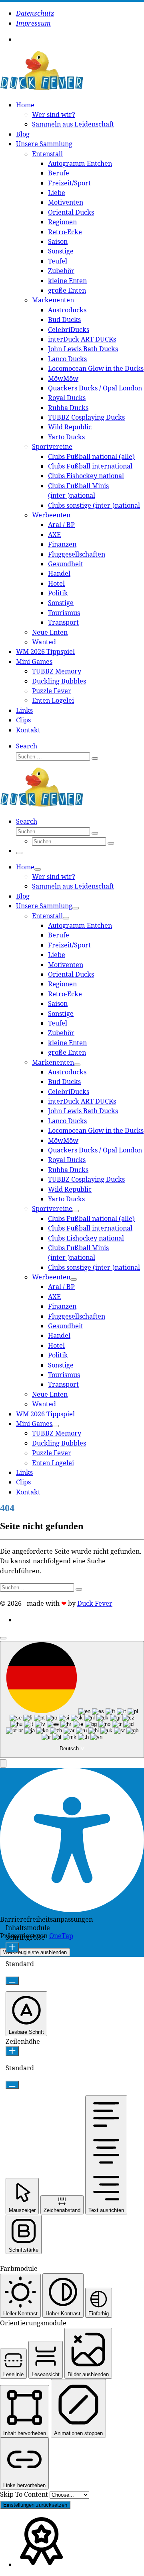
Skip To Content (25, 2494)
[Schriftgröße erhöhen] (12, 1948)
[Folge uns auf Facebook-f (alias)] (24, 39)
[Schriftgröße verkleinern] (12, 1981)
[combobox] (72, 1700)
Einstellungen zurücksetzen (35, 2505)
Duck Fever (95, 1603)
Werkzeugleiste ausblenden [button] (35, 1952)
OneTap (61, 1936)
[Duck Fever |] (42, 88)
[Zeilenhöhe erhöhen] (12, 2051)
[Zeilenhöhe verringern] (12, 2085)
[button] (3, 1763)
